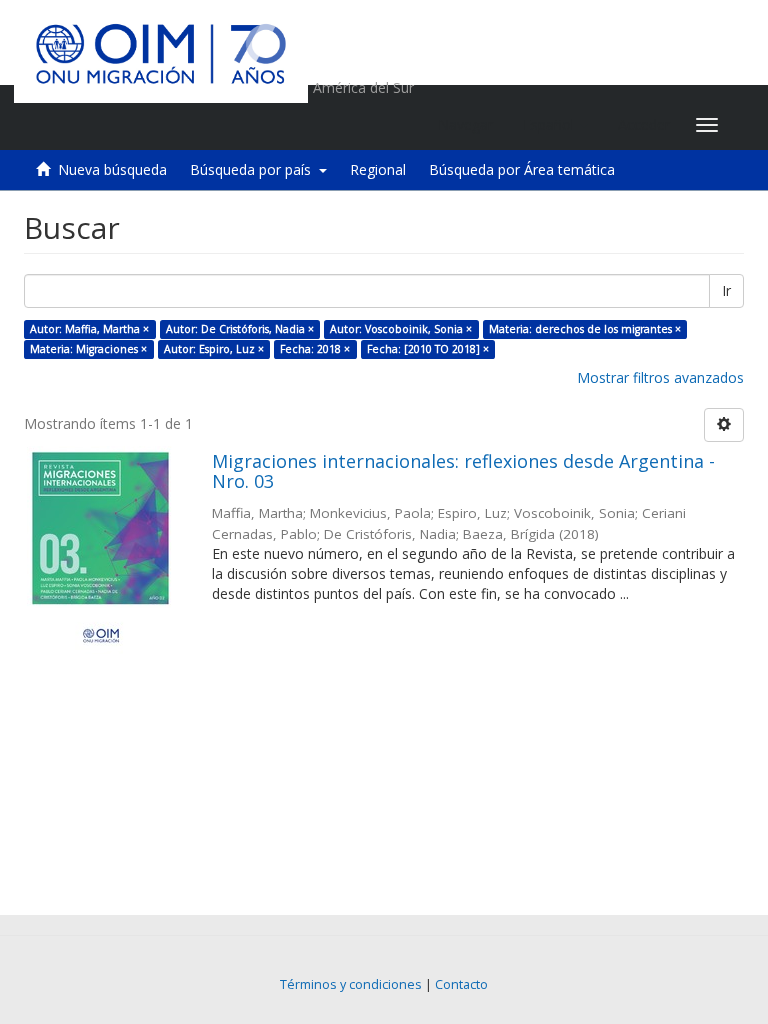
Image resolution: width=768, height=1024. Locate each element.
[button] (555, 125)
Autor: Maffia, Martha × (89, 329)
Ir (726, 290)
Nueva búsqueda (112, 169)
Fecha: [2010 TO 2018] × (428, 349)
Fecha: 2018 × (315, 349)
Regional (378, 169)
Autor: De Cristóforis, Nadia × (240, 329)
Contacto (461, 984)
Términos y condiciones (351, 984)
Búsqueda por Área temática (522, 169)
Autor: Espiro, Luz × (214, 349)
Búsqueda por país (254, 169)
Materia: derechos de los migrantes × (585, 329)
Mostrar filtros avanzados (660, 377)
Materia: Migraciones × (88, 349)
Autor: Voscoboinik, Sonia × (401, 329)
